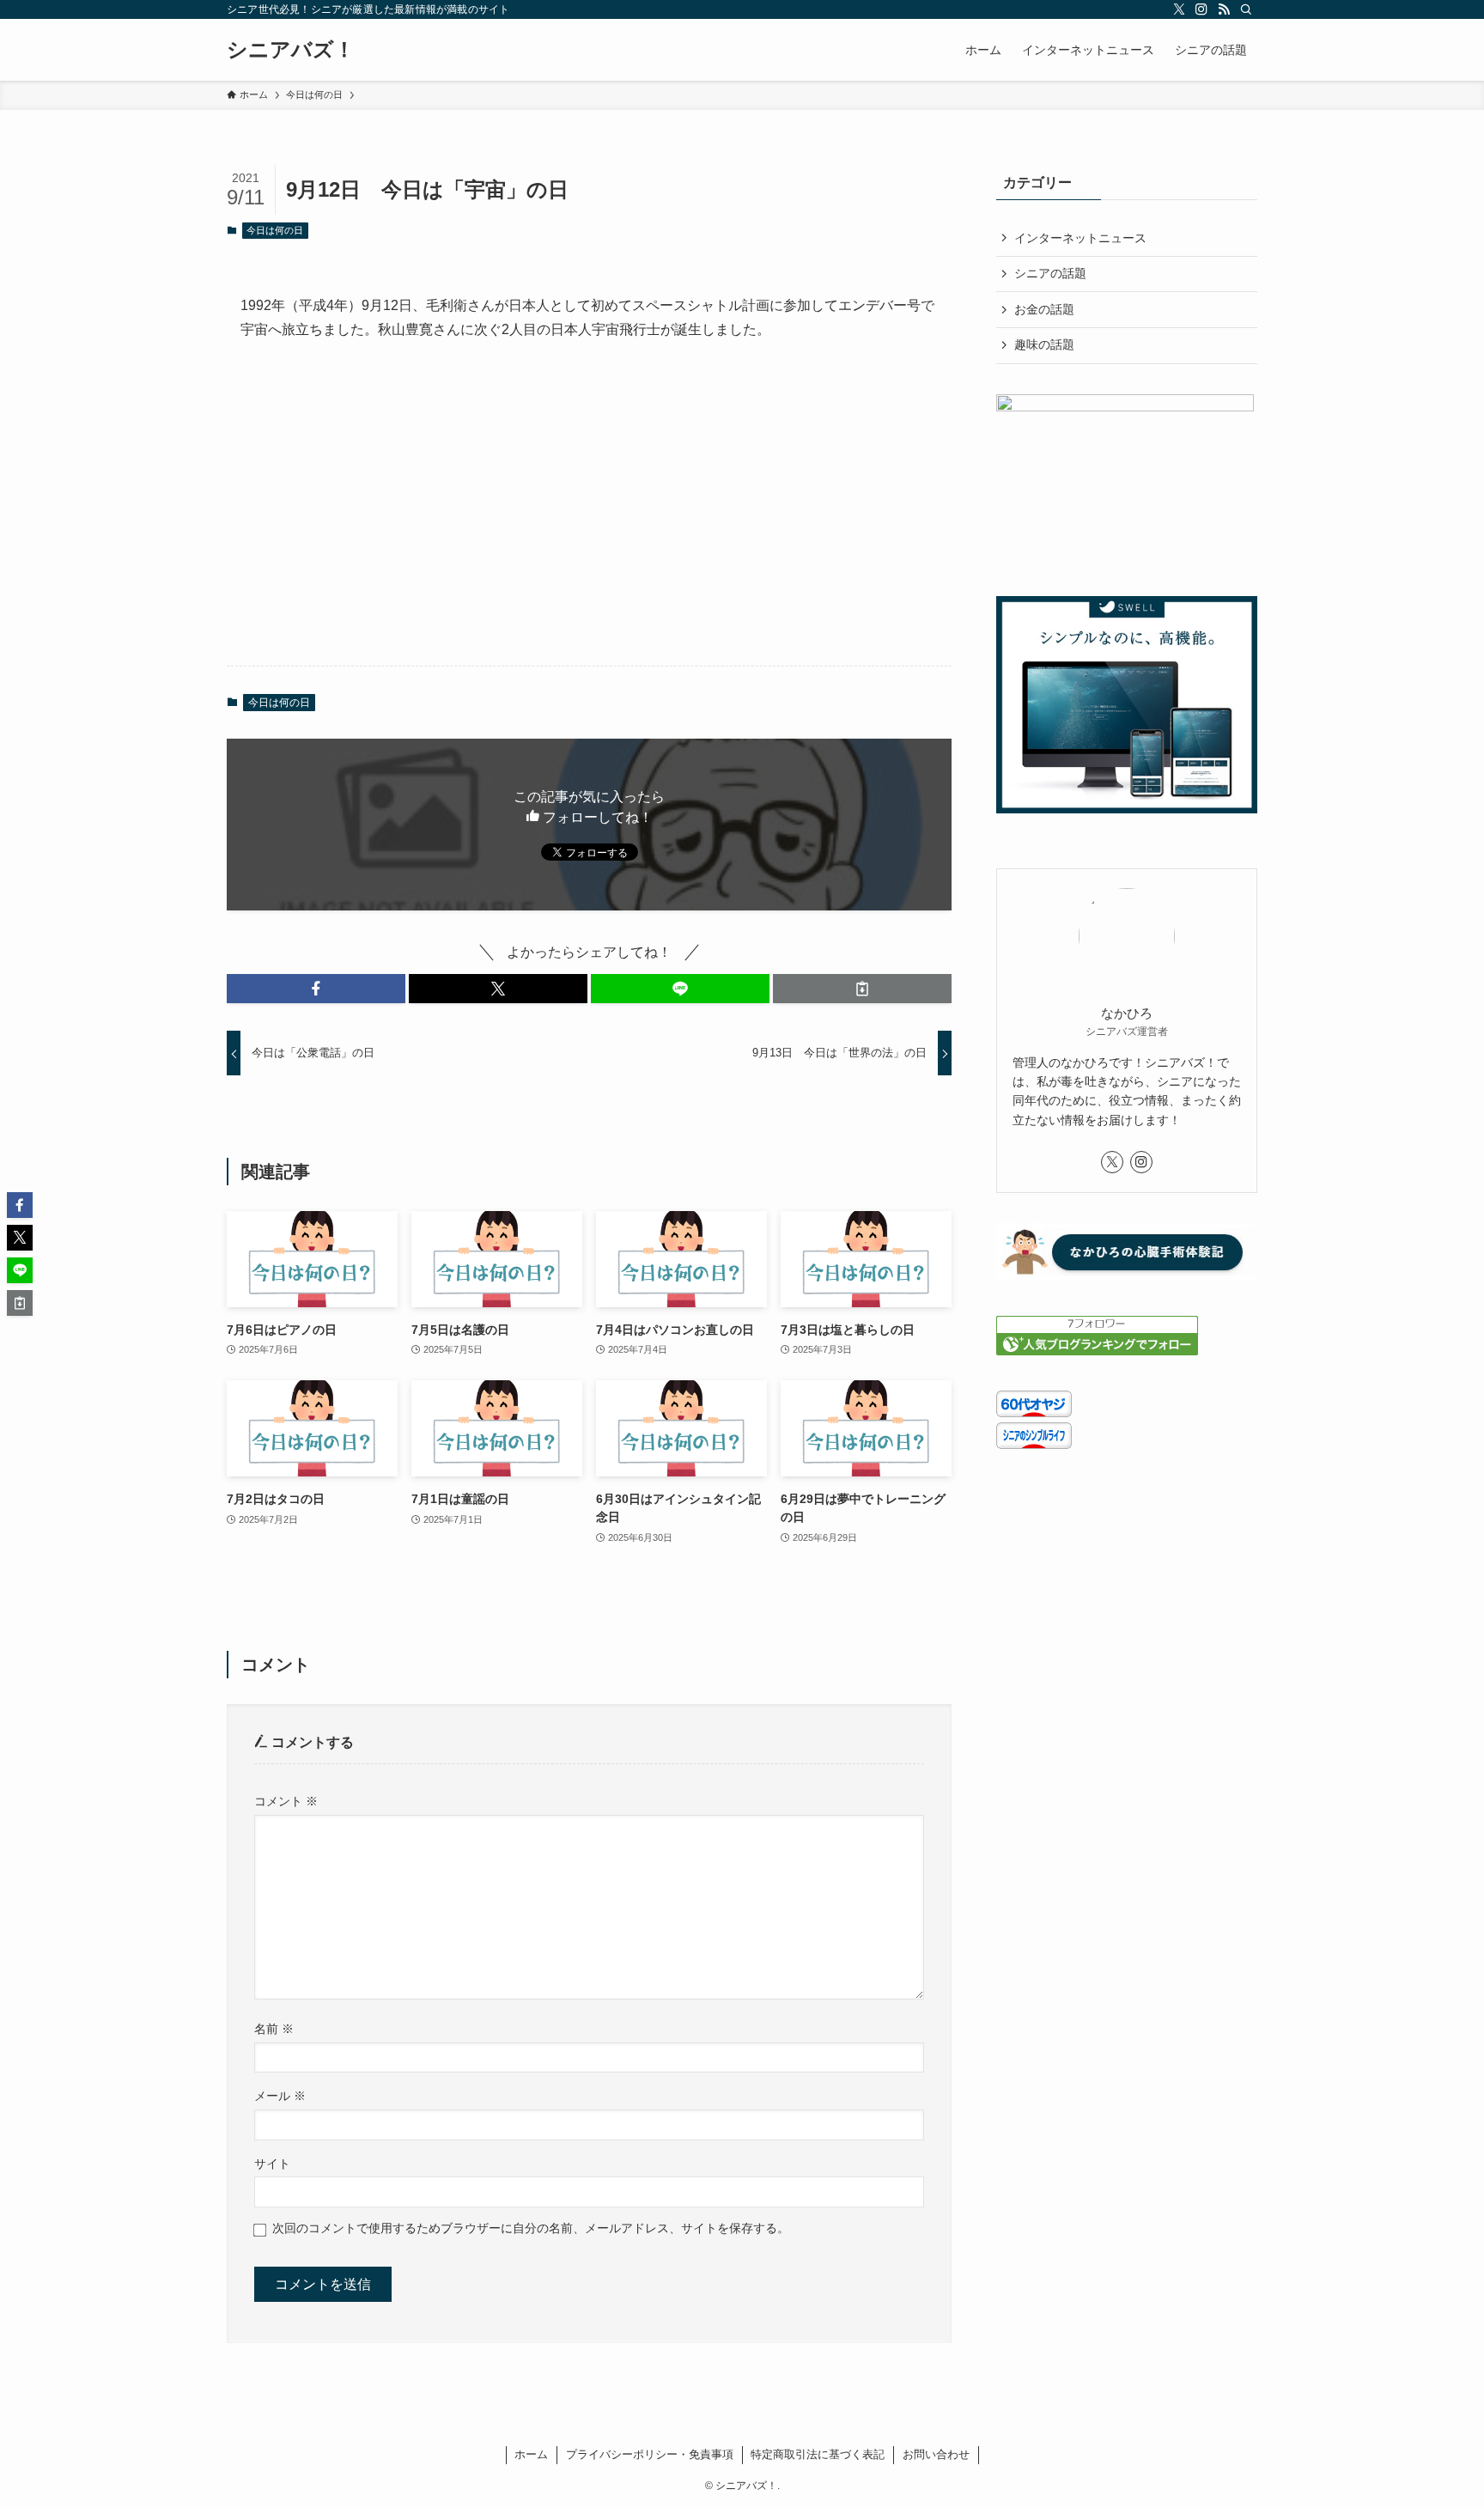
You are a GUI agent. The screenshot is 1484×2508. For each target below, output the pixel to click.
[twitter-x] (1179, 9)
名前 (274, 2029)
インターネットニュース (1080, 238)
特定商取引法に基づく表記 (818, 2454)
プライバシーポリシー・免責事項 (650, 2454)
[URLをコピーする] (862, 989)
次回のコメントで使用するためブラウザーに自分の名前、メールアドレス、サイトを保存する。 (531, 2228)
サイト (272, 2164)
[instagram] (1201, 9)
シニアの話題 (1050, 273)
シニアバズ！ (291, 50)
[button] (316, 989)
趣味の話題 (1044, 344)
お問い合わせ (936, 2454)
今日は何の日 (275, 230)
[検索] (1246, 9)
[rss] (1224, 9)
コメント (286, 1801)
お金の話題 (1044, 309)
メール (280, 2096)
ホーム (531, 2454)
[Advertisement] (589, 518)
